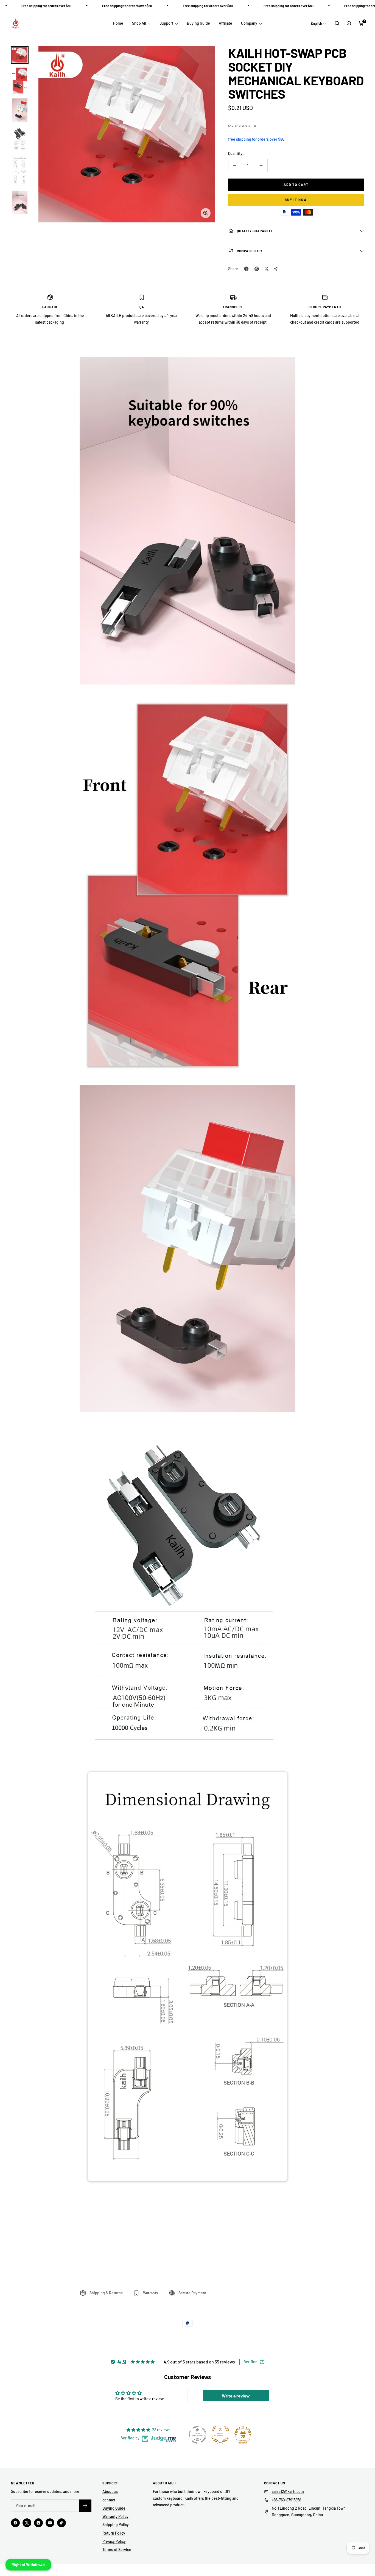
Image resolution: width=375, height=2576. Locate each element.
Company (250, 23)
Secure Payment (192, 2293)
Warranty (151, 2293)
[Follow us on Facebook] (15, 2523)
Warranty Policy (115, 2516)
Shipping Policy (116, 2525)
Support (167, 23)
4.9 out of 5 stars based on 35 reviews (199, 2362)
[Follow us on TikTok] (61, 2523)
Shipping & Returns (106, 2293)
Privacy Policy (114, 2541)
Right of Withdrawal (28, 2565)
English (316, 23)
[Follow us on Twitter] (27, 2523)
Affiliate (226, 23)
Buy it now (296, 200)
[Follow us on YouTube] (50, 2523)
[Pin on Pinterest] (257, 269)
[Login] (349, 23)
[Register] (85, 2506)
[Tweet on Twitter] (267, 269)
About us (110, 2491)
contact (109, 2500)
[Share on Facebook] (246, 269)
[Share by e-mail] (276, 269)
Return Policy (114, 2533)
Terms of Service (117, 2550)
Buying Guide (198, 23)
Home (118, 23)
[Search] (337, 23)
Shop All (139, 23)
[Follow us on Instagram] (38, 2523)
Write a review (236, 2396)
